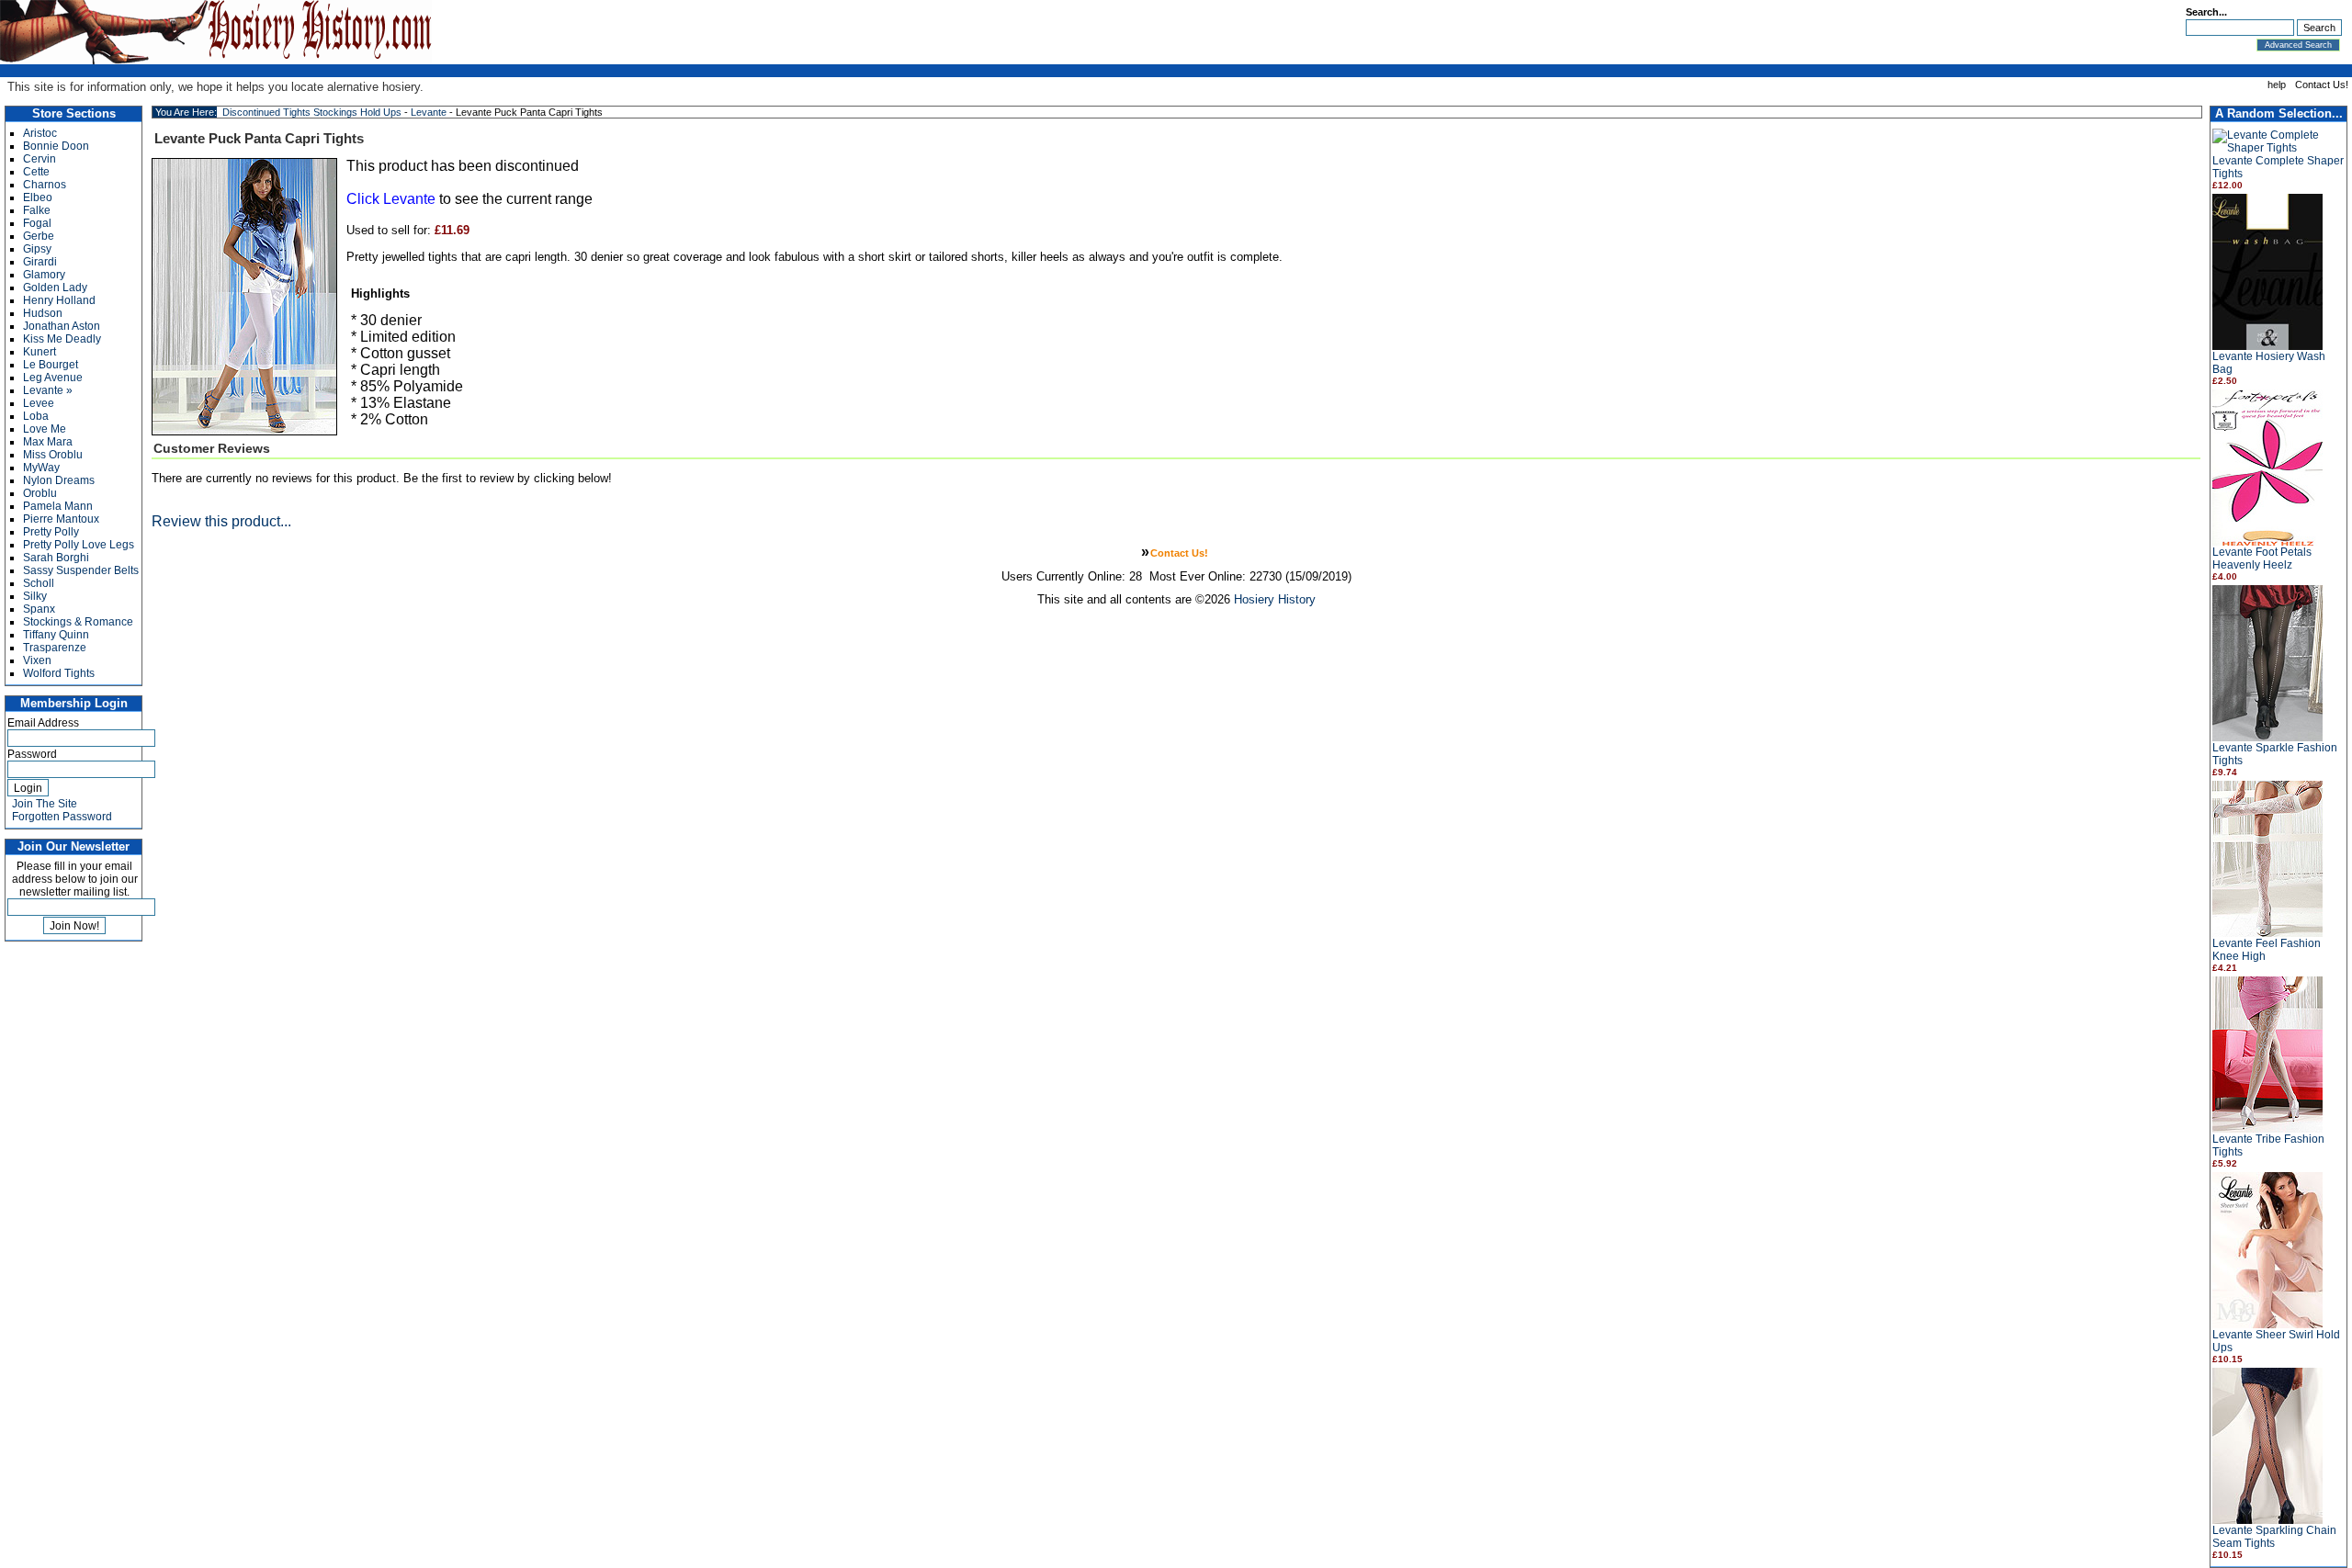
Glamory (44, 275)
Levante (429, 112)
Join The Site (45, 804)
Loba (36, 416)
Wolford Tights (59, 673)
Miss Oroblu (53, 455)
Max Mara (48, 442)
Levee (39, 403)
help (2277, 85)
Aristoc (40, 133)
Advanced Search (2298, 45)
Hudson (43, 313)
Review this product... (221, 521)
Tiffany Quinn (56, 635)
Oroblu (40, 493)
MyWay (41, 468)
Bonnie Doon (56, 146)
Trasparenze (55, 648)
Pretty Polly (51, 532)
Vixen (37, 660)
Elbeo (38, 197)
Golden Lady (55, 288)
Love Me (45, 429)
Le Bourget (51, 365)
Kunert (40, 352)
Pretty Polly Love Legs (79, 545)
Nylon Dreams (59, 480)
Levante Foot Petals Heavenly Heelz (2262, 558)
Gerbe (39, 236)
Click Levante (391, 199)
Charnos (45, 185)
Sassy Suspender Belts (81, 570)
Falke (37, 210)
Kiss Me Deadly (62, 339)
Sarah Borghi (56, 558)
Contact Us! (2322, 85)
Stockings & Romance (78, 622)
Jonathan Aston (62, 326)
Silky (35, 596)
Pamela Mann (58, 506)
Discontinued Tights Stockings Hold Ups (312, 112)
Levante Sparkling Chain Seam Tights (2274, 1537)
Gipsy (37, 249)
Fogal (37, 223)
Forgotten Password (62, 817)
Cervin (40, 159)
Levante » (48, 390)
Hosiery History (1275, 599)
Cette (36, 172)
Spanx (39, 609)
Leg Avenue (53, 378)
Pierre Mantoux (61, 519)
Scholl (39, 583)
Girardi (40, 262)
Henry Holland (59, 300)
